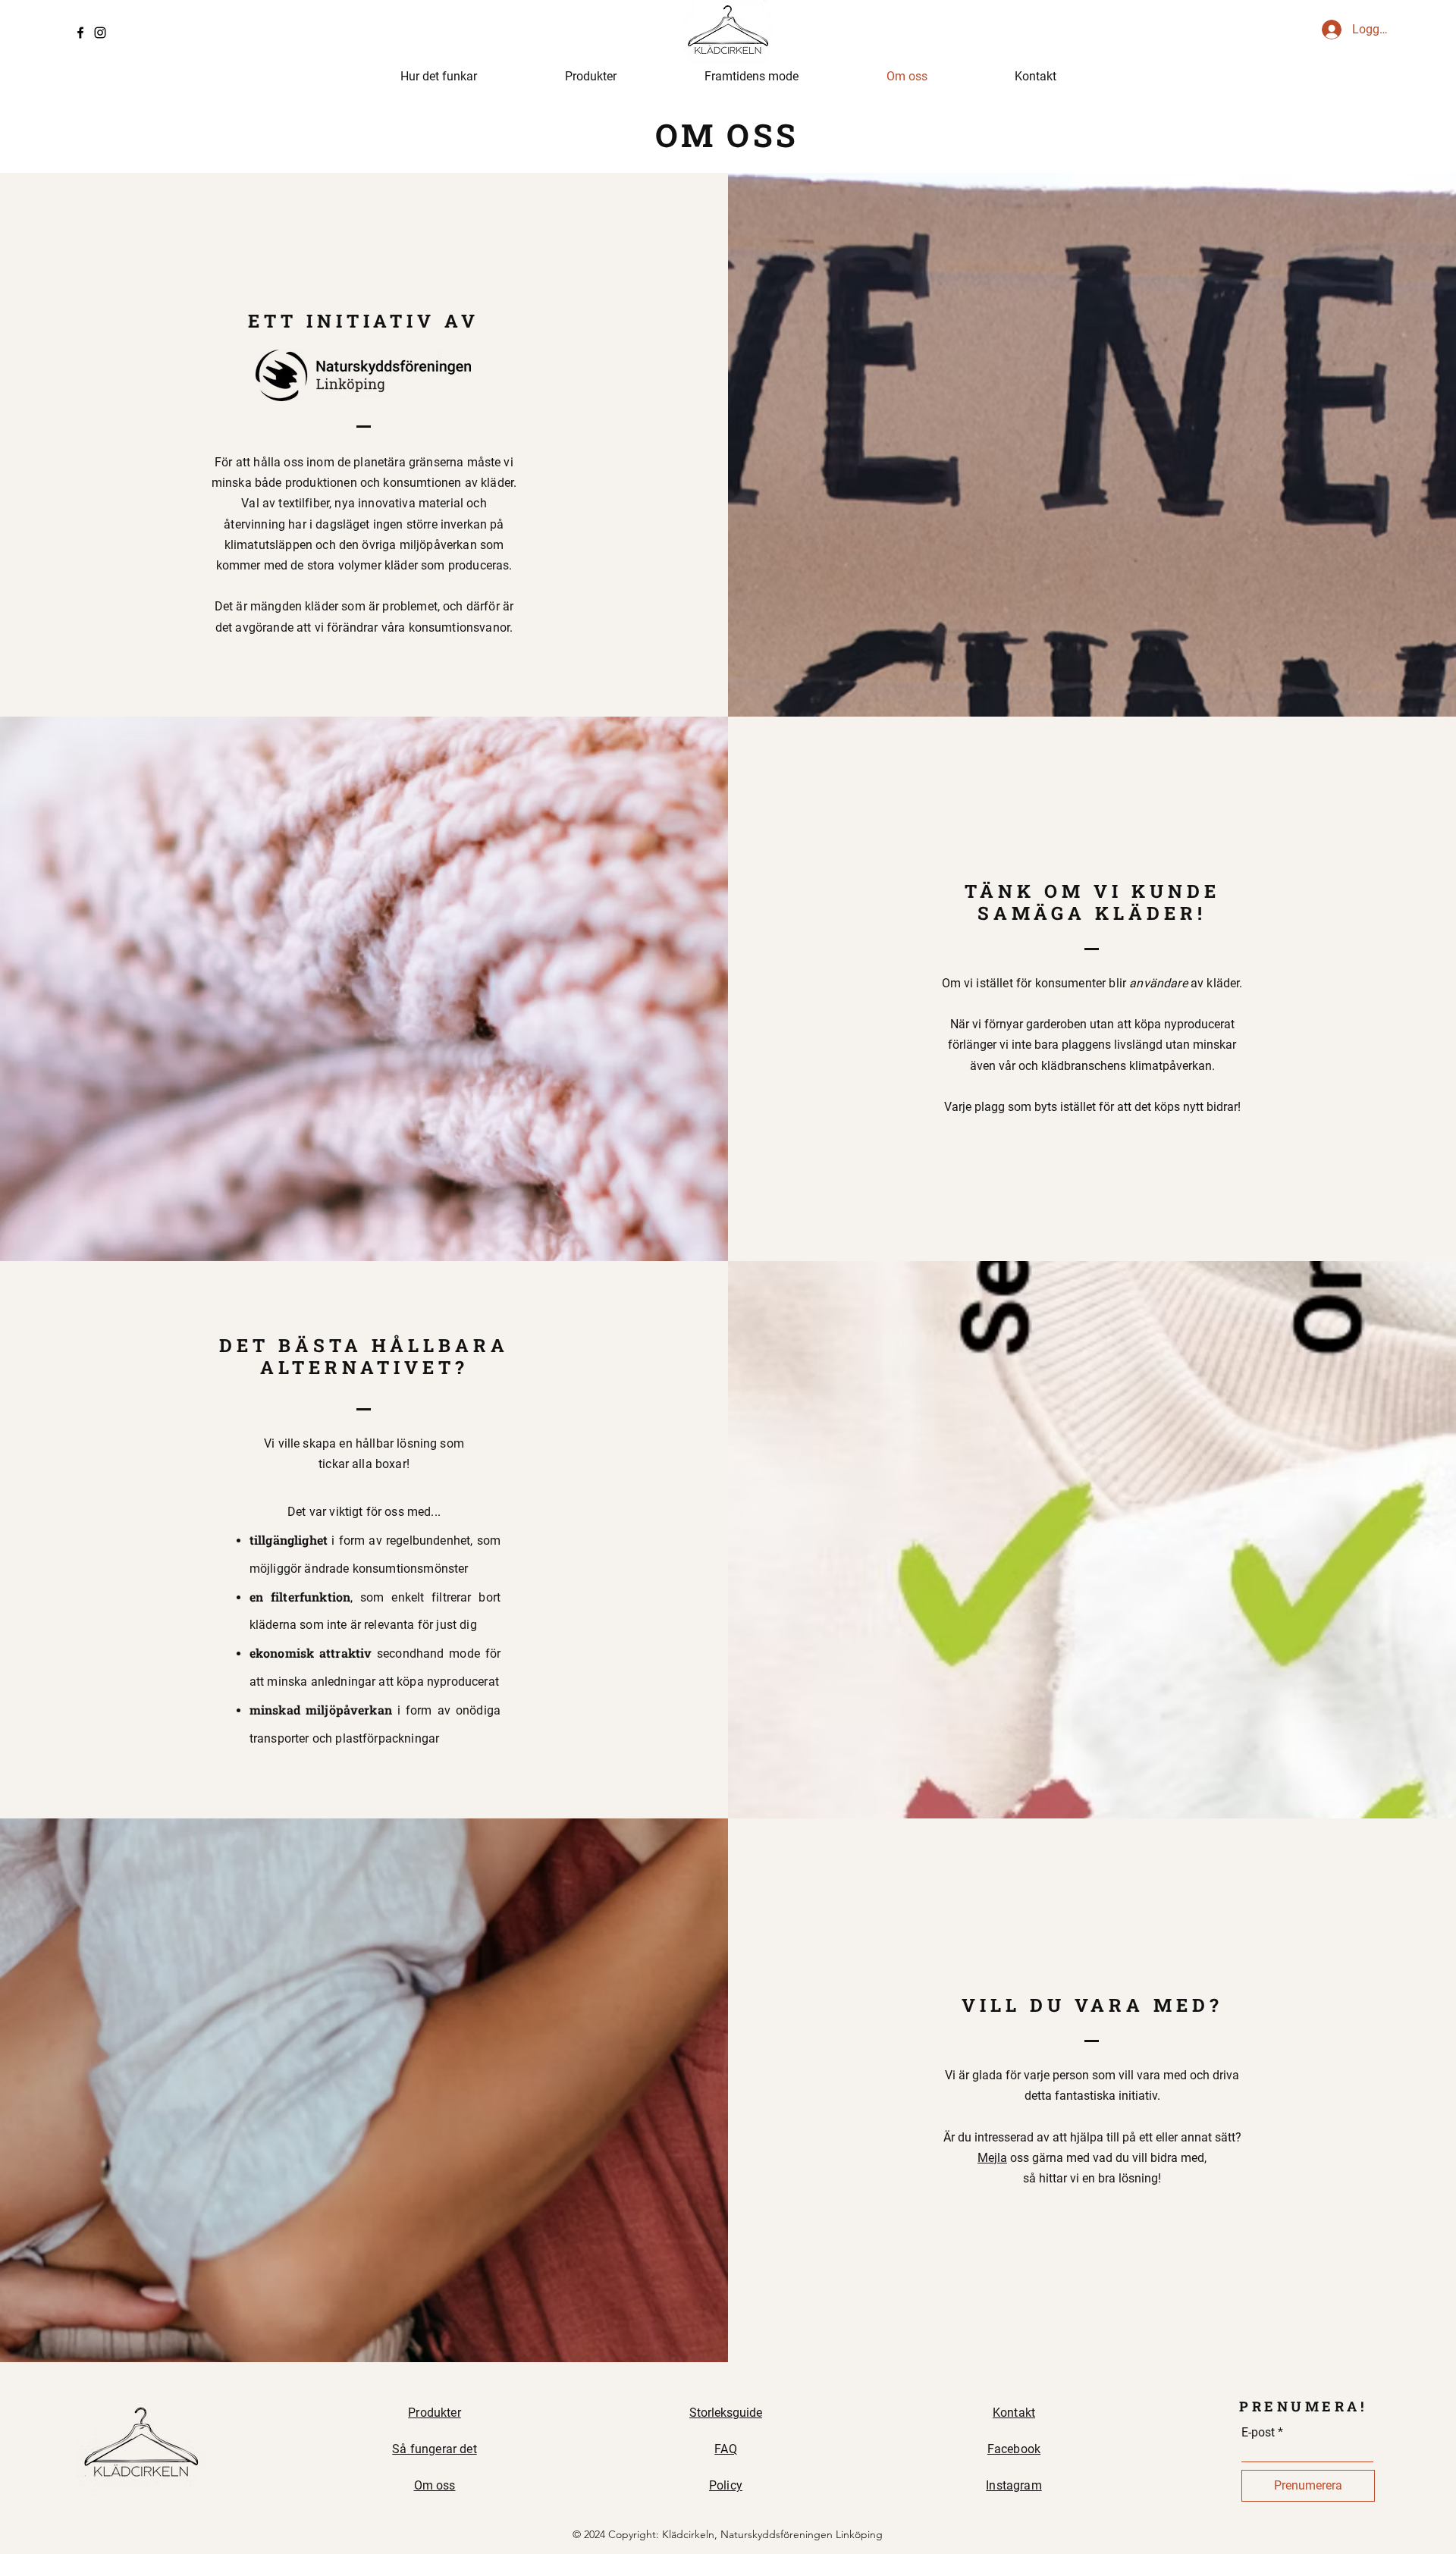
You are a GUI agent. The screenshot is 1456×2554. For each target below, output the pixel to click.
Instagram (1014, 2485)
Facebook (1014, 2449)
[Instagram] (100, 33)
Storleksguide (726, 2413)
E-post (1258, 2433)
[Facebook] (80, 33)
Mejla (992, 2158)
